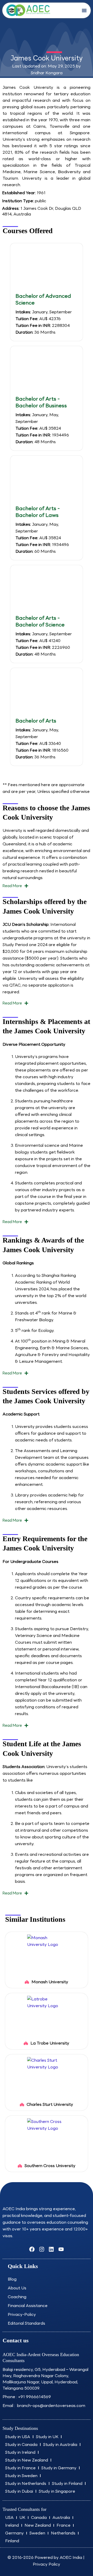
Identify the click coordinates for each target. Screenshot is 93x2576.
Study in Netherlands (26, 2483)
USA (9, 2517)
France (64, 2525)
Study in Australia (60, 2444)
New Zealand (38, 2525)
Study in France (20, 2468)
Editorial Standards (26, 2323)
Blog (12, 2279)
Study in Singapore (57, 2491)
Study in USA (18, 2437)
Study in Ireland (20, 2452)
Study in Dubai (19, 2491)
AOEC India (71, 2557)
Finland (12, 2541)
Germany (14, 2533)
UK (22, 2517)
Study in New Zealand (27, 2460)
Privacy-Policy (22, 2314)
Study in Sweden (21, 2476)
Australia (61, 2517)
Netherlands (63, 2533)
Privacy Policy (47, 2564)
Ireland (12, 2525)
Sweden (37, 2533)
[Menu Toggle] (84, 10)
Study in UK (47, 2437)
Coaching (17, 2297)
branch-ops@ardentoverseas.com (51, 2406)
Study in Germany (59, 2468)
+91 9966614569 (34, 2397)
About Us (17, 2288)
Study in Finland (67, 2483)
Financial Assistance (28, 2306)
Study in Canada (21, 2444)
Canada (39, 2517)
